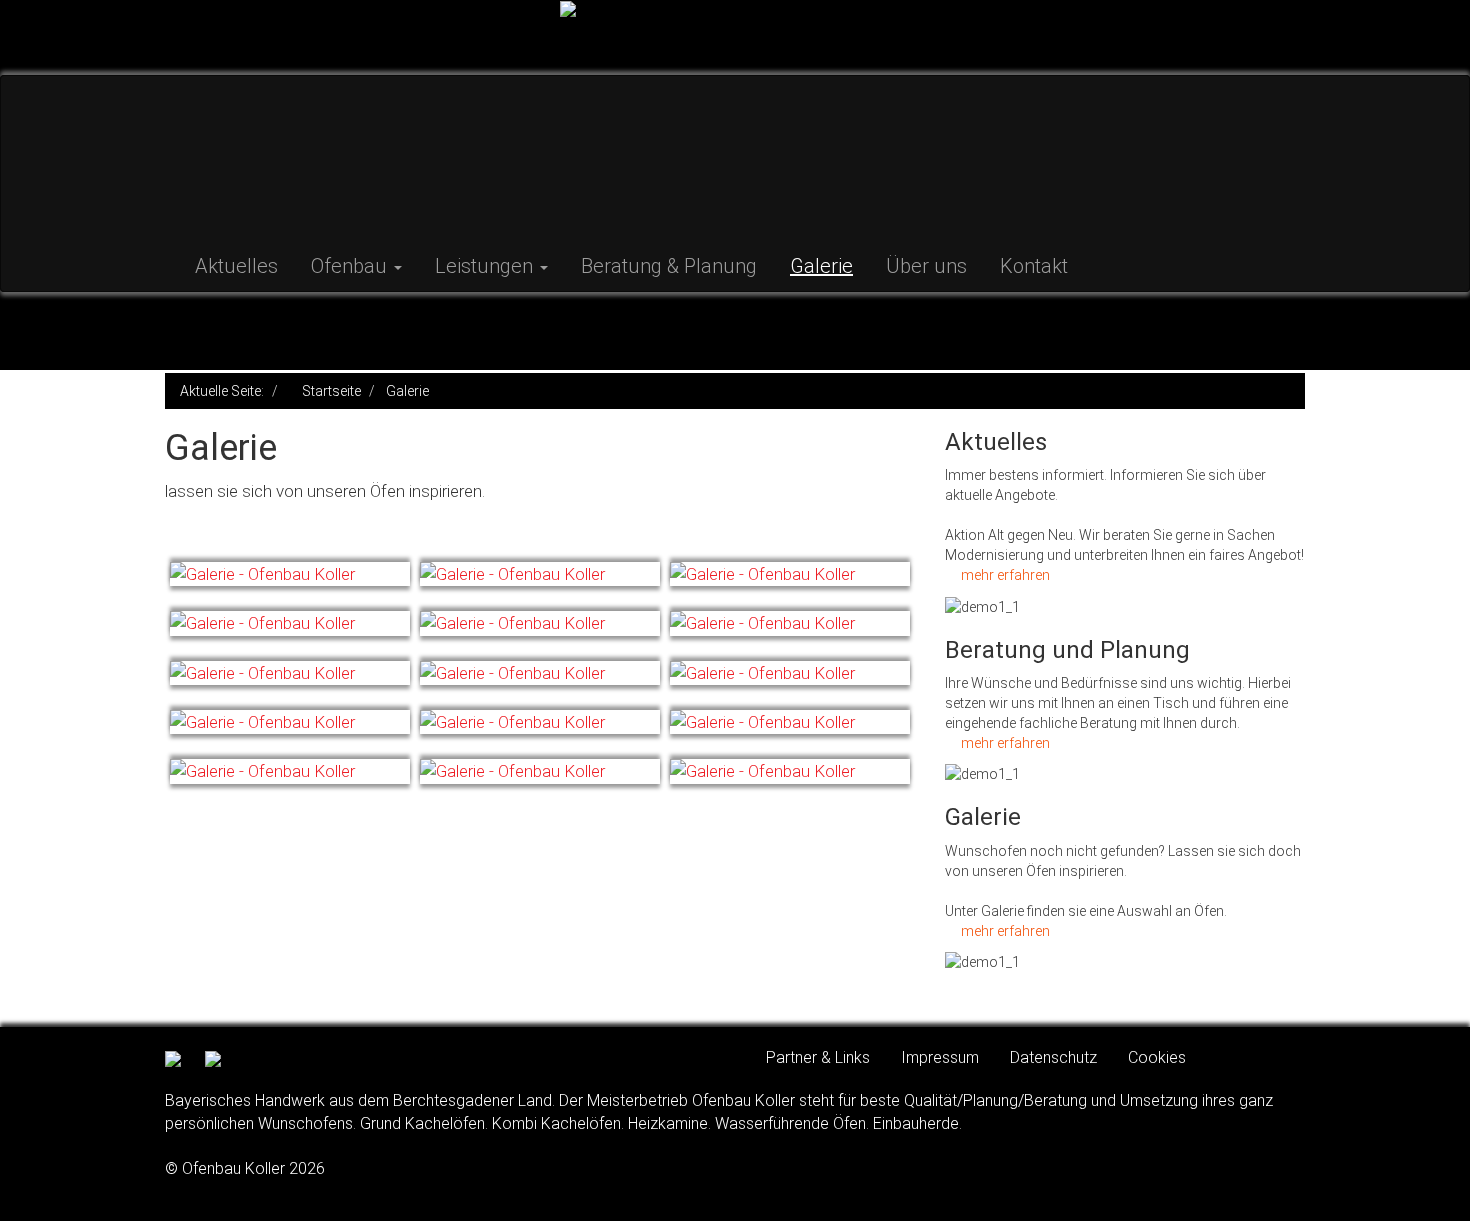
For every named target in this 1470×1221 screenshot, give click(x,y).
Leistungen (486, 266)
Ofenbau (351, 266)
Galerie (821, 266)
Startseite (331, 391)
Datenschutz (1053, 1057)
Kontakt (1034, 266)
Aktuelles (236, 266)
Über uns (926, 266)
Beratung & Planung (669, 266)
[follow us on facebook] (178, 1057)
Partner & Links (818, 1057)
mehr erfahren (1005, 575)
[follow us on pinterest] (213, 1057)
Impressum (940, 1057)
